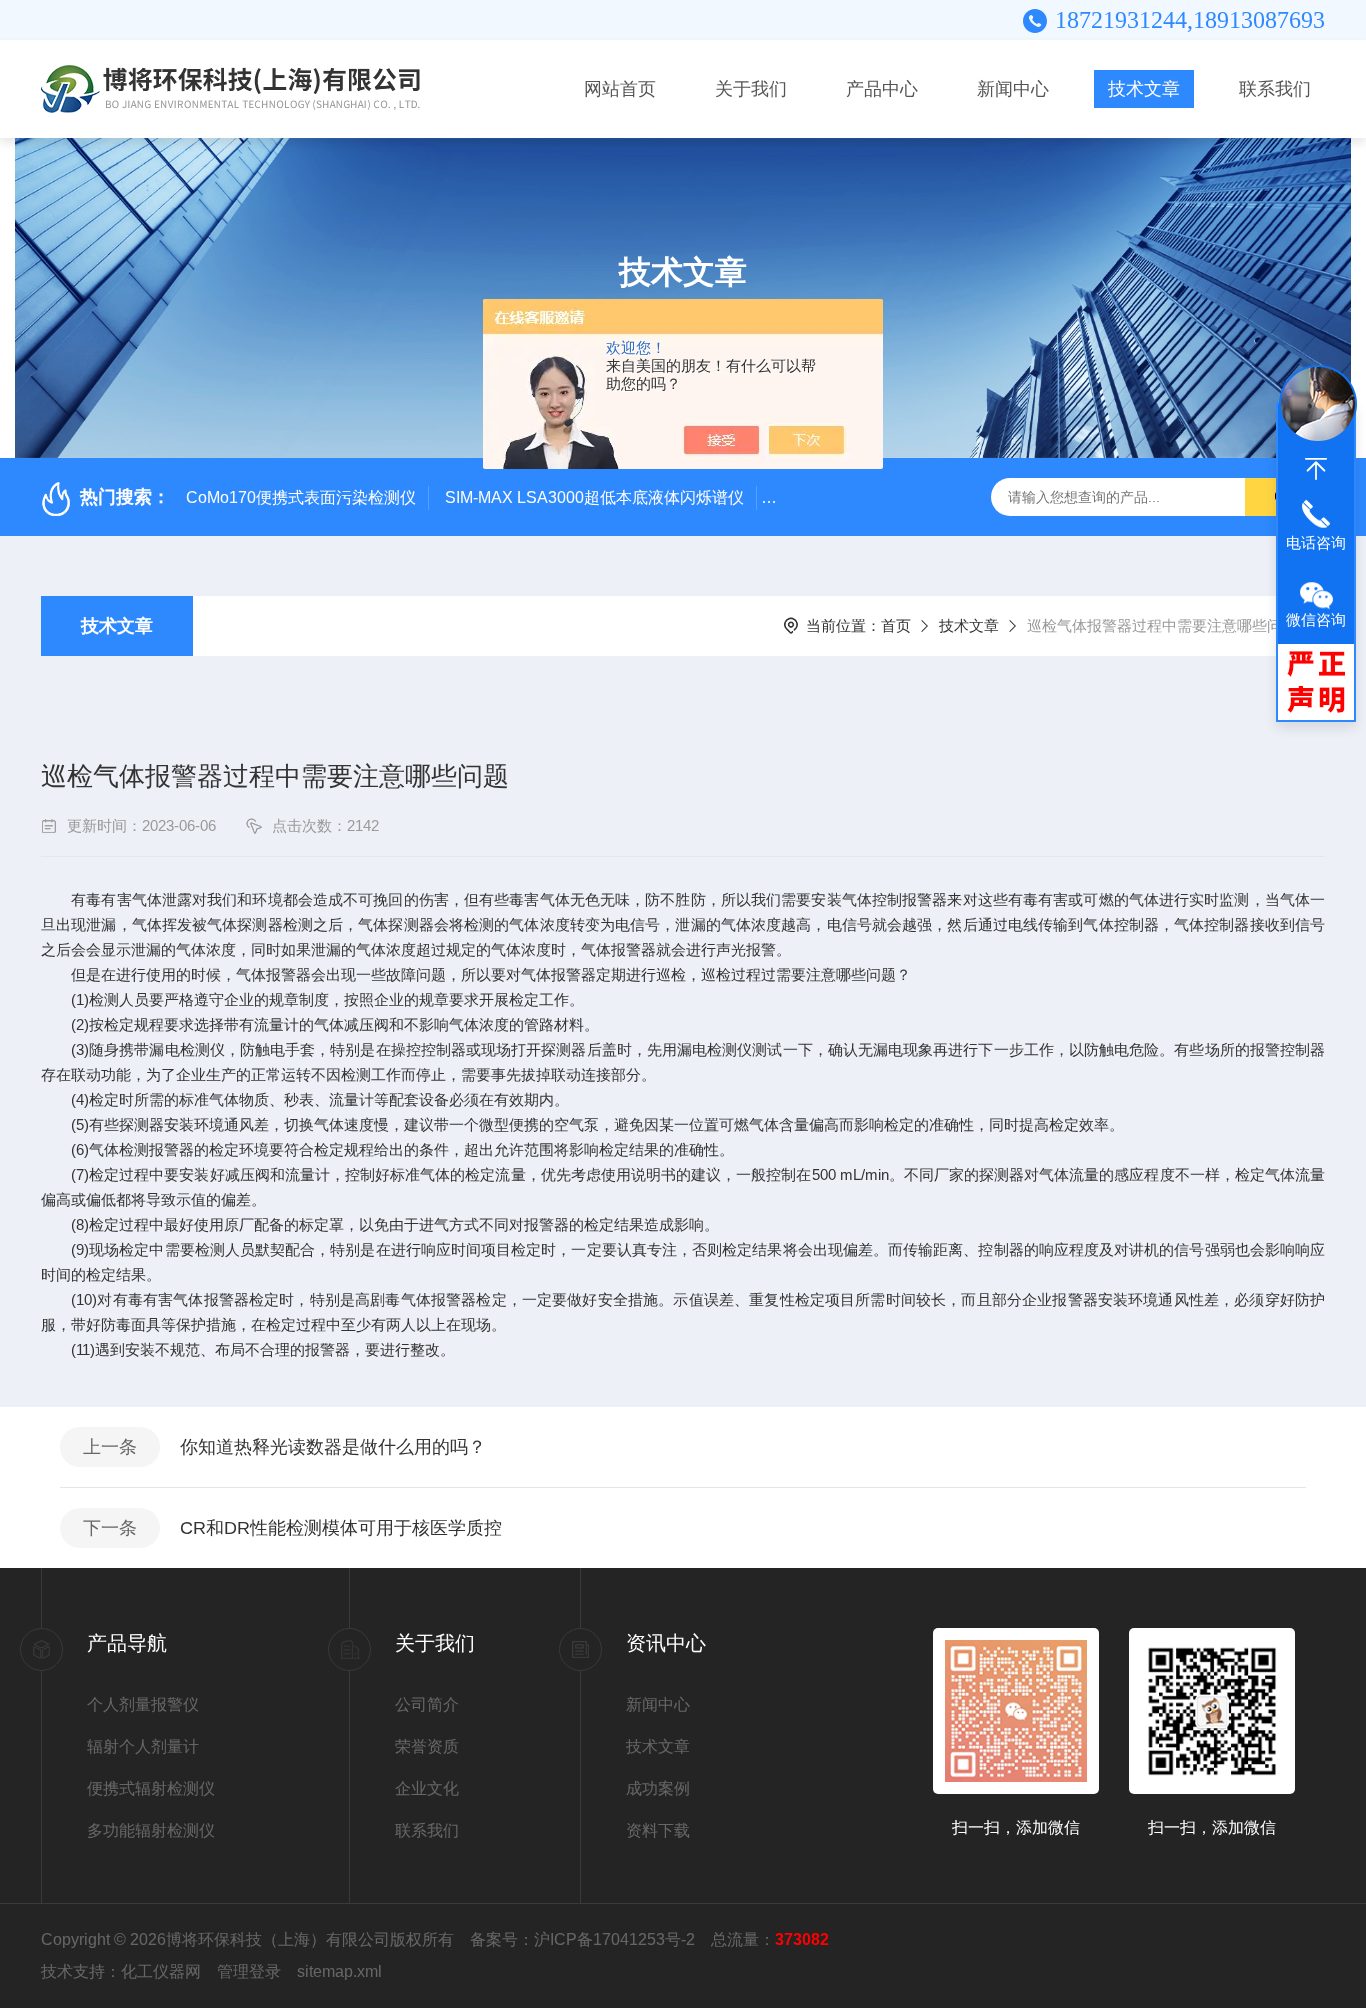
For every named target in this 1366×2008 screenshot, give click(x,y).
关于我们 (751, 89)
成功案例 (658, 1788)
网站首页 (620, 89)
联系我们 (1275, 89)
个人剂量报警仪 (143, 1704)
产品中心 (882, 89)
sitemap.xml (339, 1971)
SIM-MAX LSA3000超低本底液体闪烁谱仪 (594, 497)
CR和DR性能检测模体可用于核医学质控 (341, 1528)
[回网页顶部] (1316, 469)
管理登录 (249, 1971)
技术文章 (1144, 89)
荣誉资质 (427, 1746)
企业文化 (427, 1788)
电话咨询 (1316, 542)
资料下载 (658, 1830)
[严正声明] (1316, 680)
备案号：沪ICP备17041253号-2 (582, 1939)
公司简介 (427, 1704)
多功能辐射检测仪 (151, 1830)
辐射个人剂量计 (143, 1746)
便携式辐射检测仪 (151, 1788)
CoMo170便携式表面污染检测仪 (301, 497)
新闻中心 (1013, 89)
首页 (896, 625)
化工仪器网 (161, 1971)
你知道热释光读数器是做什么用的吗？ (333, 1447)
